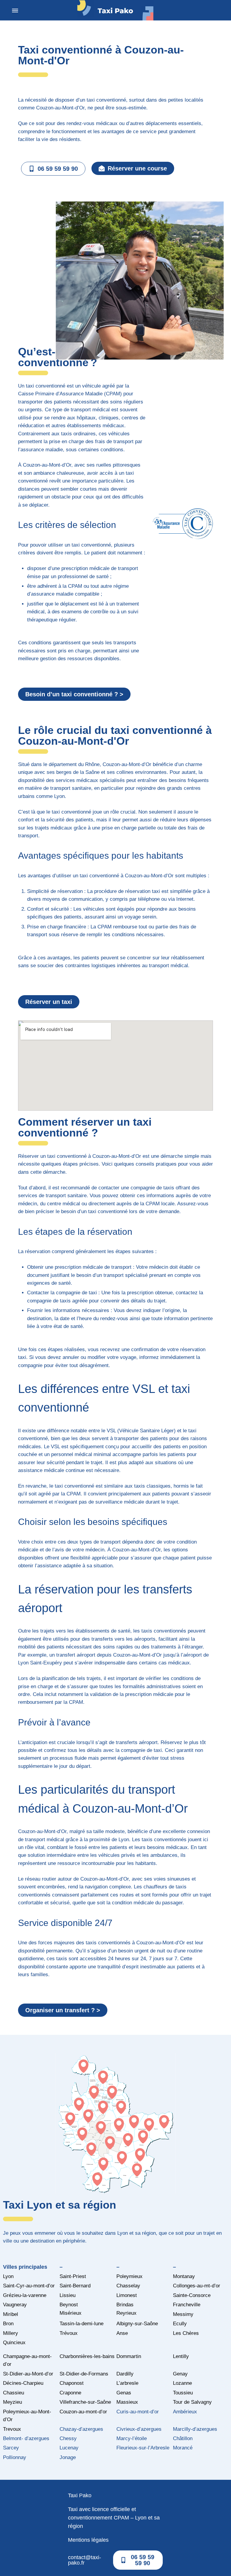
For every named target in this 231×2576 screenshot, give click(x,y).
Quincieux (14, 2343)
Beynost (69, 2305)
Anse (122, 2333)
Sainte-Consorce (192, 2295)
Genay (180, 2374)
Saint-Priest (73, 2276)
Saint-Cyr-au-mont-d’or (29, 2286)
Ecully (180, 2324)
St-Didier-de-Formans (84, 2374)
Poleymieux (129, 2276)
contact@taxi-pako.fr (85, 2560)
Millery (11, 2333)
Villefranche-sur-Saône (85, 2402)
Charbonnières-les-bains (87, 2356)
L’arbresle (127, 2383)
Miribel (11, 2314)
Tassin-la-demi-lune (82, 2324)
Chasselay (128, 2286)
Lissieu (68, 2295)
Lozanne (182, 2383)
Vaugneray (15, 2305)
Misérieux (71, 2313)
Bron (8, 2324)
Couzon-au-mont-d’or (83, 2412)
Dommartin (129, 2356)
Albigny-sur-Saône (137, 2324)
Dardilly (125, 2374)
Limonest (127, 2295)
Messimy (183, 2314)
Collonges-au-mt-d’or (197, 2286)
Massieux (127, 2402)
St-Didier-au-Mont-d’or (28, 2374)
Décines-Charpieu (23, 2383)
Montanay (184, 2276)
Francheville (187, 2305)
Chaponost (72, 2383)
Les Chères (186, 2333)
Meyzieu (12, 2402)
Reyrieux (126, 2313)
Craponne (70, 2393)
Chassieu (14, 2393)
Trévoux (69, 2333)
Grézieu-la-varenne (25, 2295)
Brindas (125, 2305)
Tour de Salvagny (192, 2402)
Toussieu (183, 2393)
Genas (124, 2393)
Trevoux (12, 2429)
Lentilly (181, 2356)
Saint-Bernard (75, 2286)
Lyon (8, 2276)
